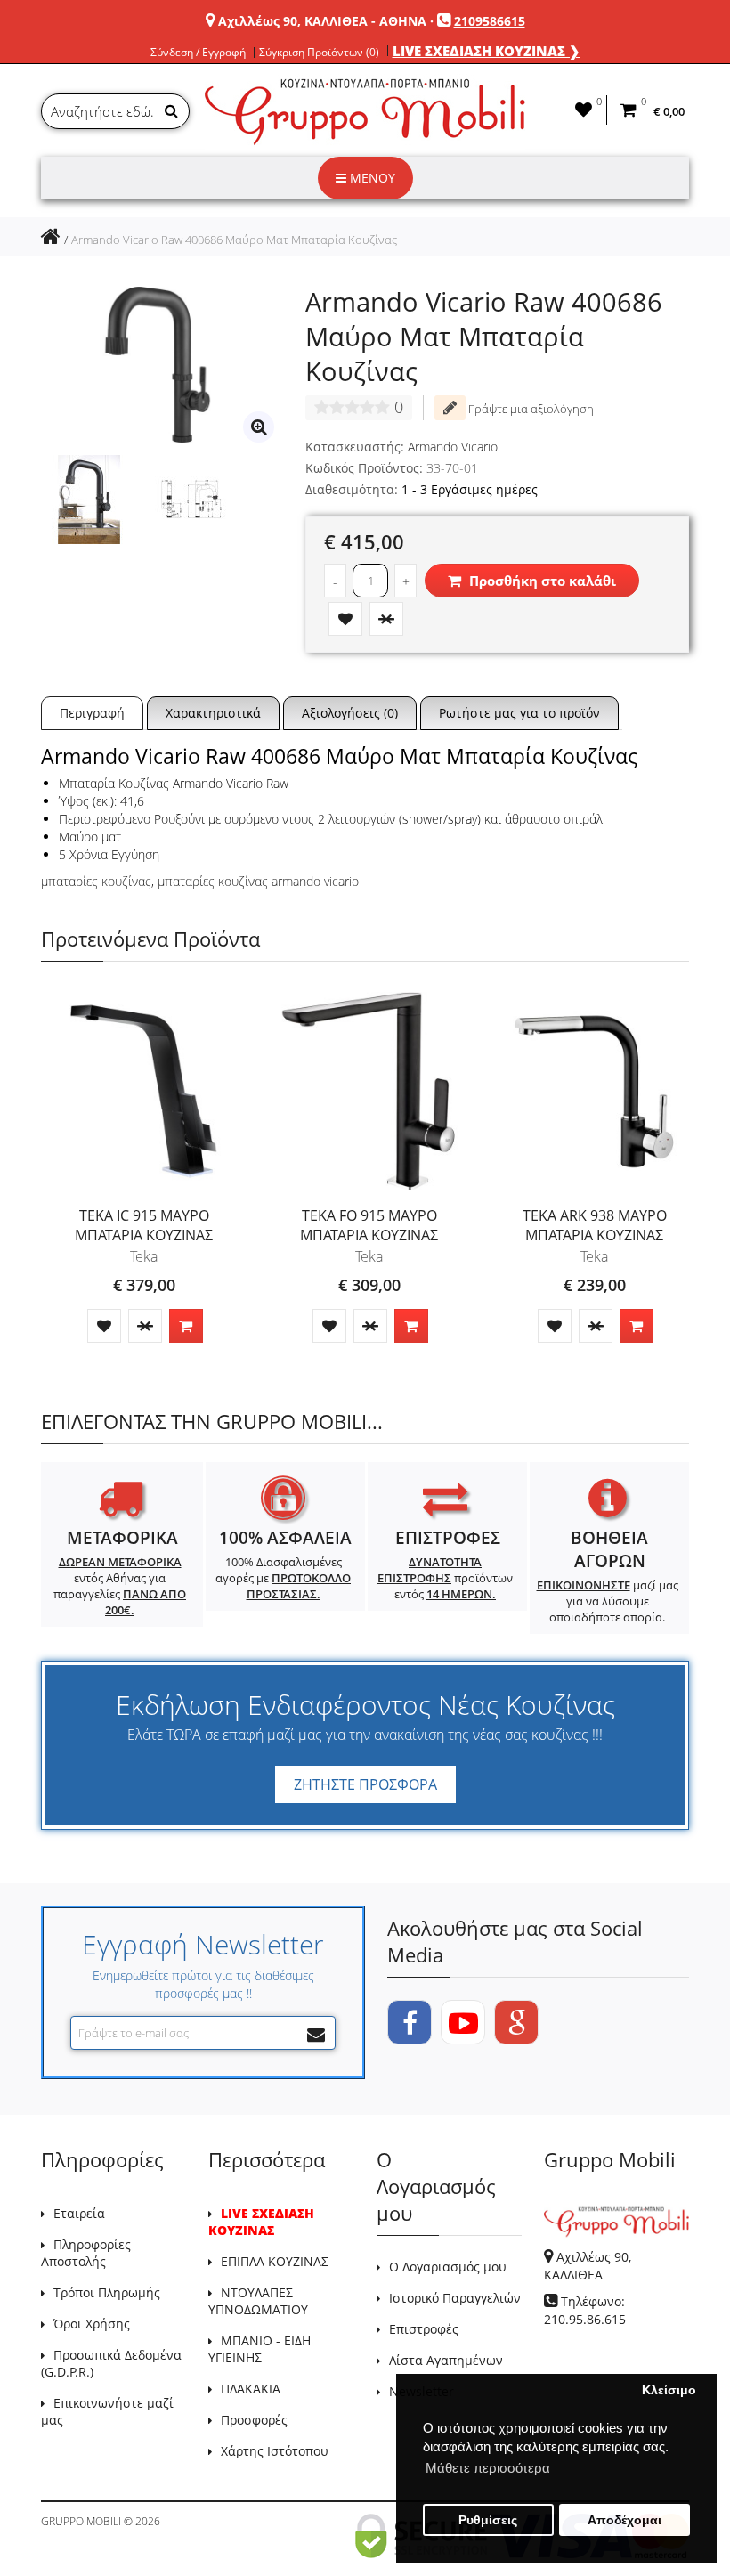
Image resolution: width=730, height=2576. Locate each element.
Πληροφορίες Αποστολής (86, 2253)
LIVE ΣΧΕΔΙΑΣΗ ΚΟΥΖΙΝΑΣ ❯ (487, 51)
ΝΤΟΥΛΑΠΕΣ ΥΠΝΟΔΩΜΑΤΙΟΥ (258, 2301)
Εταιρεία (79, 2213)
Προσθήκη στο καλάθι (541, 581)
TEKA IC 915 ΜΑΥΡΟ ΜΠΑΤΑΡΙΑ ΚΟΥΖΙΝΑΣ (144, 1225)
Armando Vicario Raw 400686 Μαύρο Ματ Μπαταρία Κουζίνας (234, 240)
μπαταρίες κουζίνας (96, 881)
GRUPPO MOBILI (81, 2521)
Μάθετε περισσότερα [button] (488, 2468)
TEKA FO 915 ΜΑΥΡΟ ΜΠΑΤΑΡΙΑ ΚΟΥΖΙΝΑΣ (369, 1225)
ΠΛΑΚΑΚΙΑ (251, 2389)
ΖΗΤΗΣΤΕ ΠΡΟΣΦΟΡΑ (365, 1784)
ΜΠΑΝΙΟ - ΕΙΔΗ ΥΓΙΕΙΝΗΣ (260, 2349)
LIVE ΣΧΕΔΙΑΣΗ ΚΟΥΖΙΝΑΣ (261, 2222)
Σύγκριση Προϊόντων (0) (319, 53)
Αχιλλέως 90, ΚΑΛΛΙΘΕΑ (588, 2266)
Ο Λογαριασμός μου (448, 2267)
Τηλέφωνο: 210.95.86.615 (585, 2310)
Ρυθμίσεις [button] (488, 2520)
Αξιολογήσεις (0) (350, 713)
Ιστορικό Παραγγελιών (455, 2298)
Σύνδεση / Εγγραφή (198, 53)
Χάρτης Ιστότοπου (275, 2451)
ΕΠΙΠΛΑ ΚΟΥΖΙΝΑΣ (275, 2261)
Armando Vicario (453, 447)
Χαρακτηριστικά (213, 713)
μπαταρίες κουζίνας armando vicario (258, 881)
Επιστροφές (424, 2329)
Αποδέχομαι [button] (625, 2520)
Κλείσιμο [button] (669, 2390)
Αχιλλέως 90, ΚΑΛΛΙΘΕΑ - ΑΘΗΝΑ (322, 21)
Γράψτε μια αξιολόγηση (530, 409)
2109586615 (490, 21)
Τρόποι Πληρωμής (107, 2292)
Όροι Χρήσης (92, 2324)
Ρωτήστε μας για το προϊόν (519, 713)
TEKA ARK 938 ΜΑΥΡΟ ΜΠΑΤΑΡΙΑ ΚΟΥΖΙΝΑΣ (595, 1225)
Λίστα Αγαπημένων (446, 2360)
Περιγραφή (92, 713)
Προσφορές (254, 2420)
